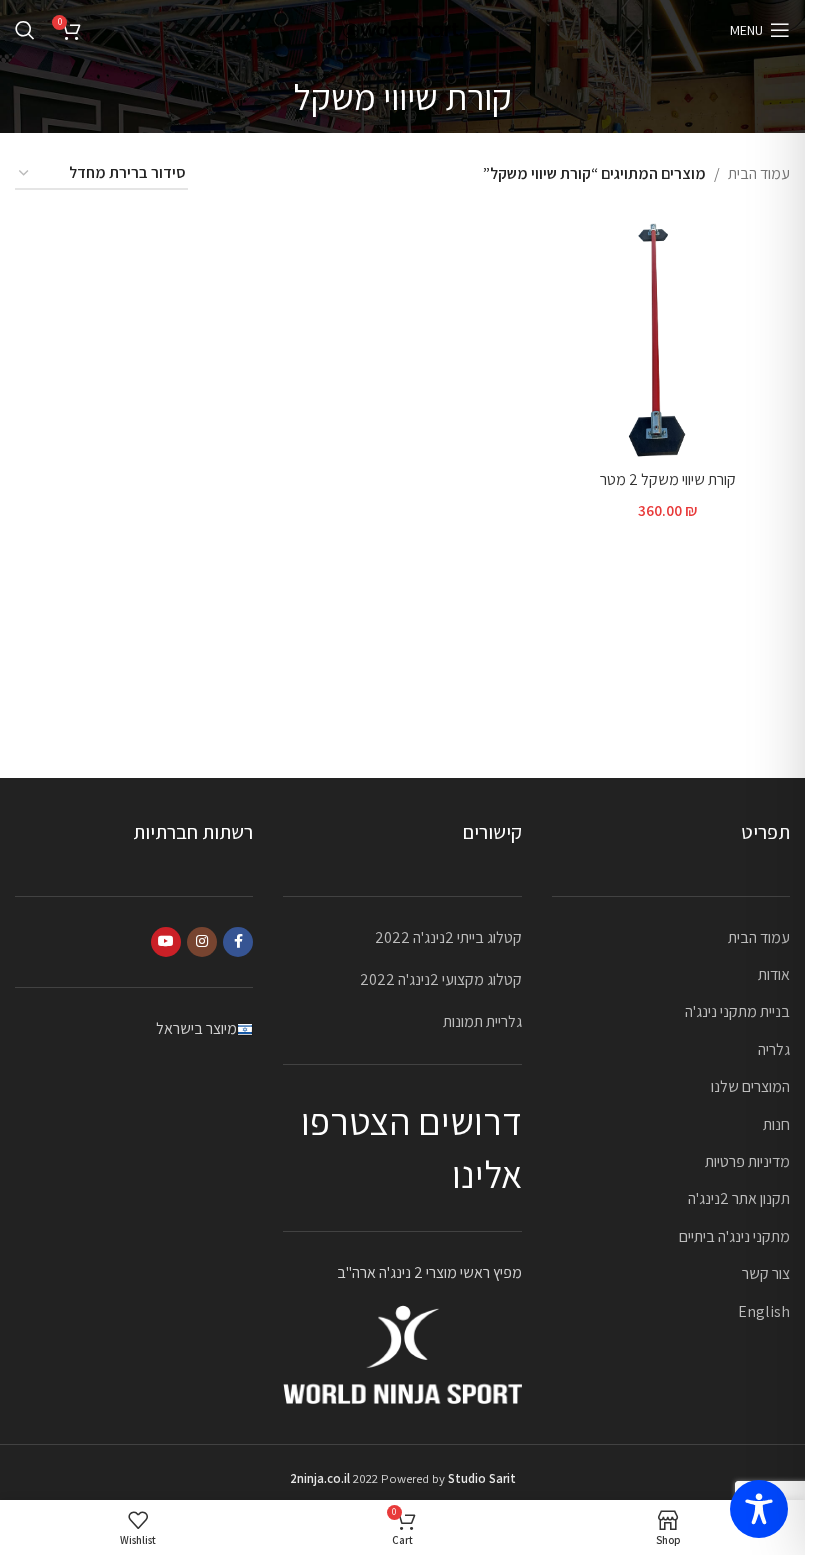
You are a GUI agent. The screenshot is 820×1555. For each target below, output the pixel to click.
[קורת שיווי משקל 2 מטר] (667, 337)
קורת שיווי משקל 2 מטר (668, 479)
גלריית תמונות (482, 1021)
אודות (774, 974)
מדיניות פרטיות (747, 1161)
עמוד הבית (759, 173)
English (764, 1311)
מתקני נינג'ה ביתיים (734, 1236)
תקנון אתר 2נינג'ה (739, 1198)
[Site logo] (403, 28)
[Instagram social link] (202, 942)
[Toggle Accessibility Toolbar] (759, 1509)
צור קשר (766, 1273)
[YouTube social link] (166, 942)
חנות (776, 1124)
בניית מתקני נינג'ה (737, 1011)
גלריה (774, 1049)
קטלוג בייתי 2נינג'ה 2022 (448, 937)
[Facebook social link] (238, 942)
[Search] (25, 30)
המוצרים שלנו (750, 1086)
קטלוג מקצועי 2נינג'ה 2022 (441, 979)
